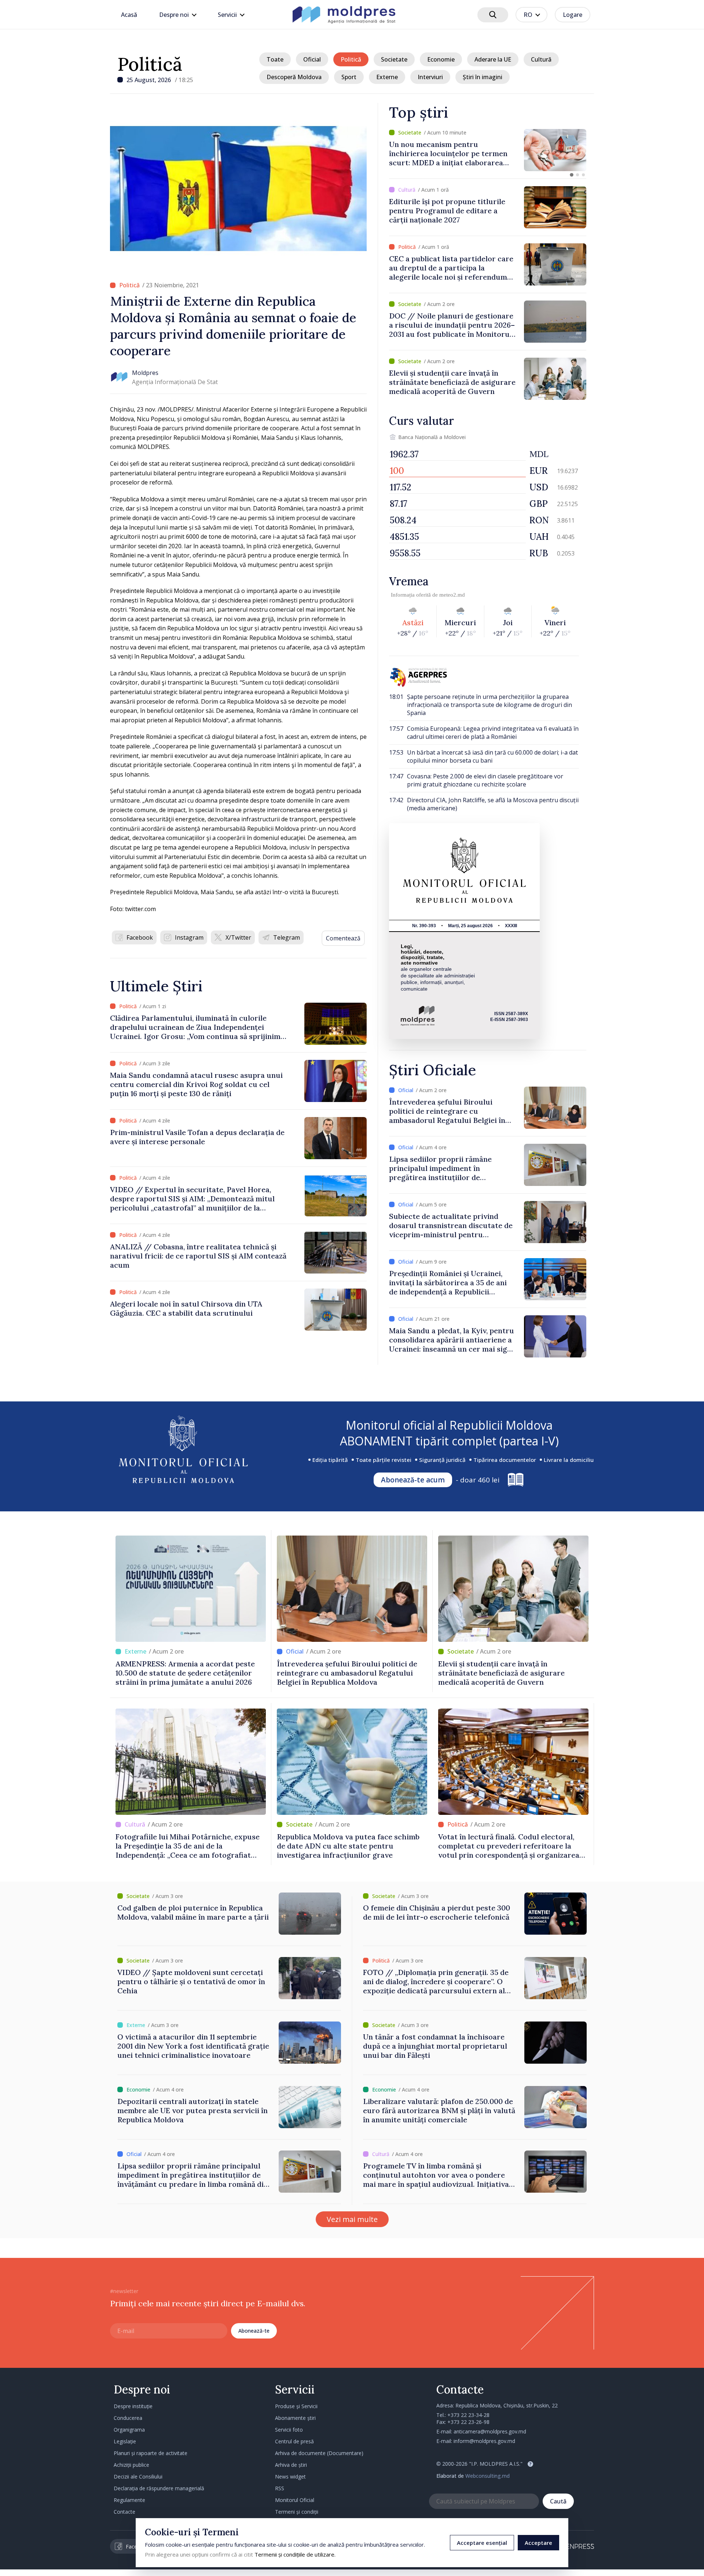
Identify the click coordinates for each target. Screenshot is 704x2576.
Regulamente (129, 2500)
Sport (349, 77)
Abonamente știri (295, 2418)
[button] (572, 175)
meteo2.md (452, 595)
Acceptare (538, 2543)
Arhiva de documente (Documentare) (319, 2453)
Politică (150, 64)
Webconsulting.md (487, 2476)
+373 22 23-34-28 (468, 2415)
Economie (441, 59)
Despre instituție (133, 2406)
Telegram (287, 937)
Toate (275, 59)
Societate (394, 59)
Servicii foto (289, 2430)
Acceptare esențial (482, 2543)
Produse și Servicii (296, 2406)
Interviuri (430, 77)
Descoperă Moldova (294, 77)
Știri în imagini (483, 77)
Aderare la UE (493, 59)
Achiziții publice (131, 2465)
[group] (488, 150)
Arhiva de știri (291, 2465)
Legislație (125, 2441)
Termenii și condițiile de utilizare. (295, 2554)
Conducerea (128, 2418)
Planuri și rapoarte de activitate (151, 2453)
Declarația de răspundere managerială (159, 2488)
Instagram (189, 937)
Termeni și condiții (297, 2512)
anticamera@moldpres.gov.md (490, 2431)
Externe (387, 77)
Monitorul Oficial (295, 2500)
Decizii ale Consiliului (138, 2477)
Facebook (140, 937)
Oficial (312, 59)
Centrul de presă (294, 2441)
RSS (280, 2488)
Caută (558, 2501)
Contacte (124, 2512)
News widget (290, 2477)
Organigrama (129, 2430)
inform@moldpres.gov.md (484, 2441)
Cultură (541, 59)
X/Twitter (238, 937)
